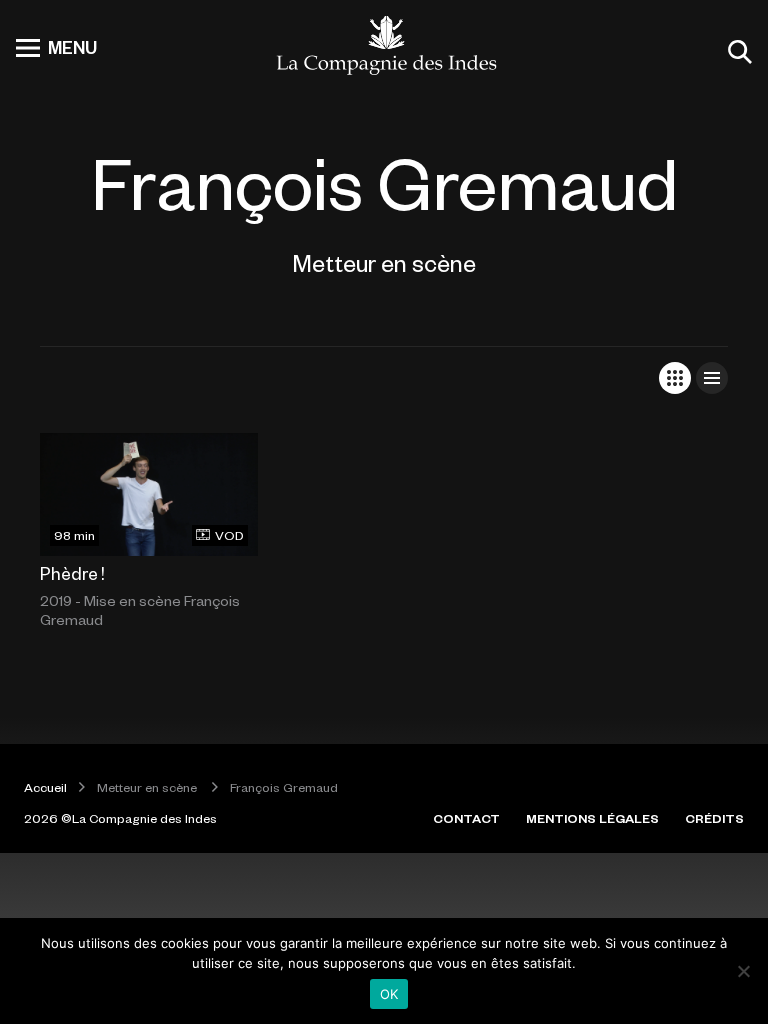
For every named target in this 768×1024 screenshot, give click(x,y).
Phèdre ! (72, 573)
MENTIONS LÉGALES (592, 818)
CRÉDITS (714, 818)
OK (389, 994)
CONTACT (466, 818)
